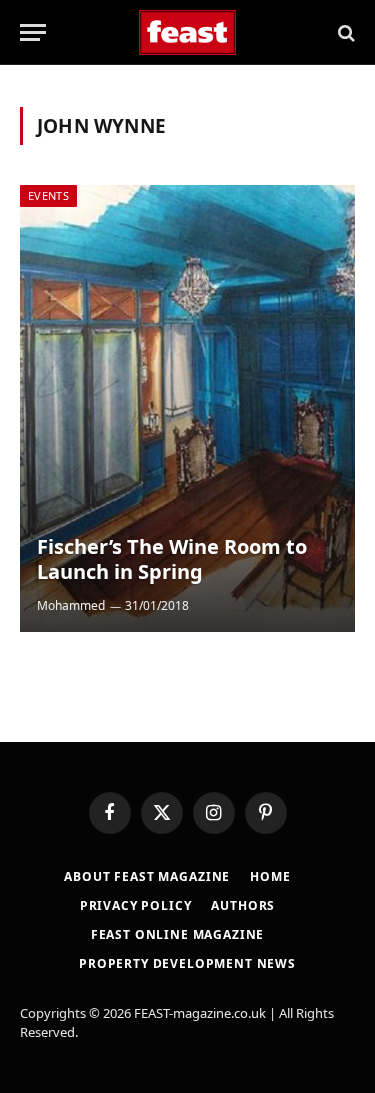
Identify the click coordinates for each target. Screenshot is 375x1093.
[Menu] (33, 32)
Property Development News (187, 963)
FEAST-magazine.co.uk (200, 1013)
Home (270, 876)
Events (48, 195)
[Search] (344, 32)
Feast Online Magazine (178, 934)
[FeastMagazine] (187, 32)
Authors (243, 905)
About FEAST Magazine (147, 876)
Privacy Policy (136, 905)
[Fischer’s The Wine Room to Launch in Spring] (187, 408)
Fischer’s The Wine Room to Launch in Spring (172, 559)
